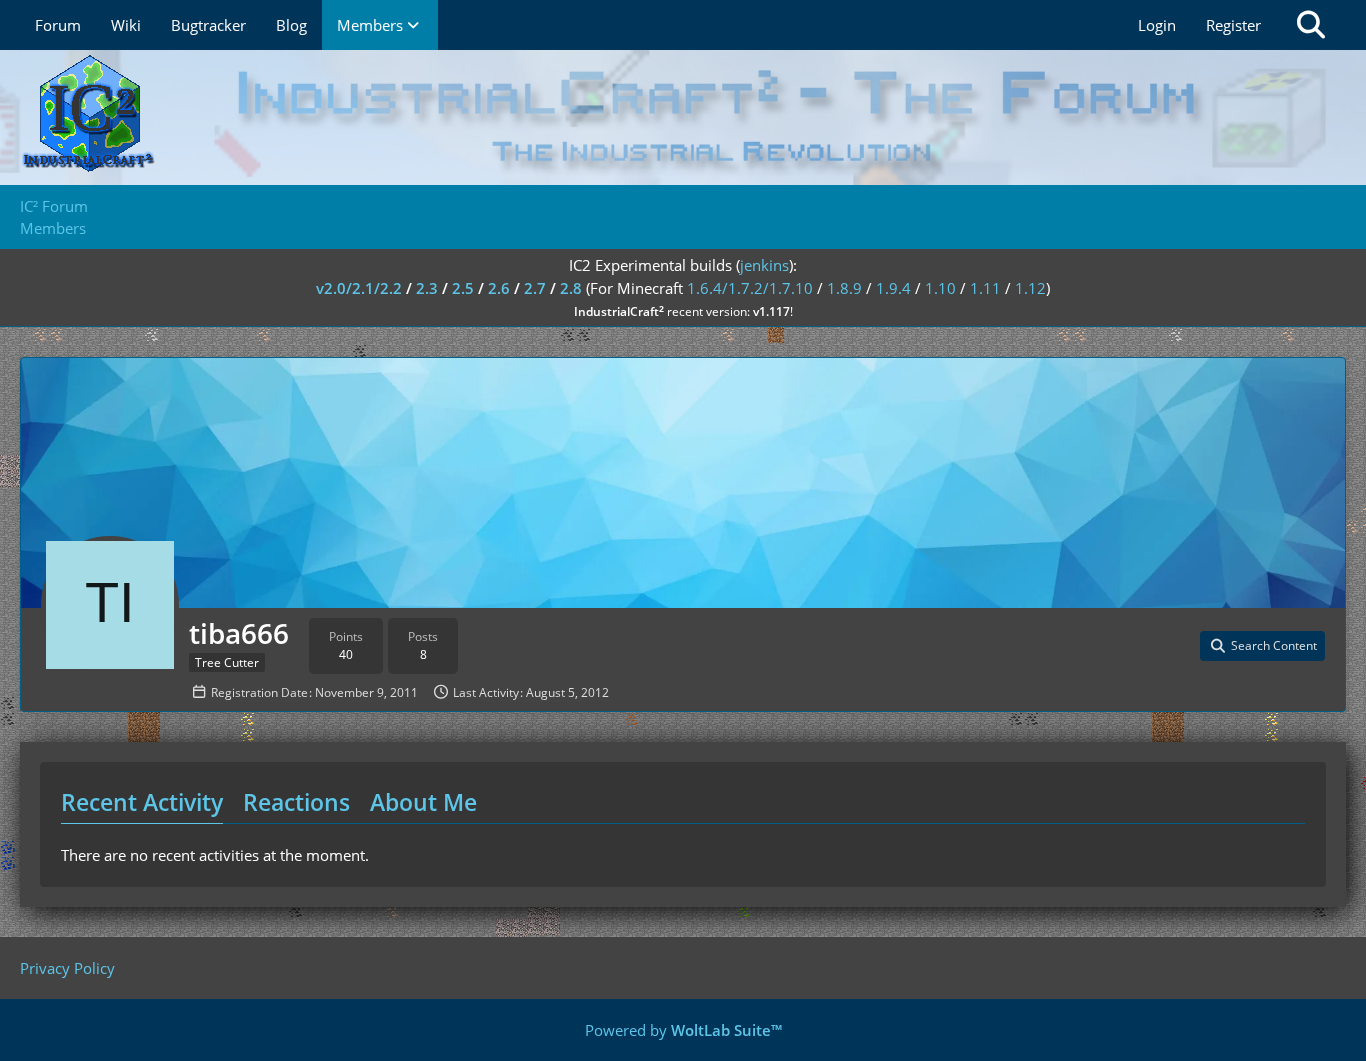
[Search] (1311, 25)
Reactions (296, 802)
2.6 (499, 288)
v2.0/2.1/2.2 (359, 288)
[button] (1262, 646)
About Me (423, 802)
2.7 (535, 288)
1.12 (1030, 288)
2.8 (571, 288)
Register (1233, 25)
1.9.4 (893, 288)
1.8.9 (844, 288)
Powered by (683, 1030)
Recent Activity (142, 802)
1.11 (985, 288)
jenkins (764, 265)
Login (1157, 25)
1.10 (940, 288)
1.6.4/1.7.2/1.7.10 (750, 288)
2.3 (427, 288)
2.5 (463, 288)
